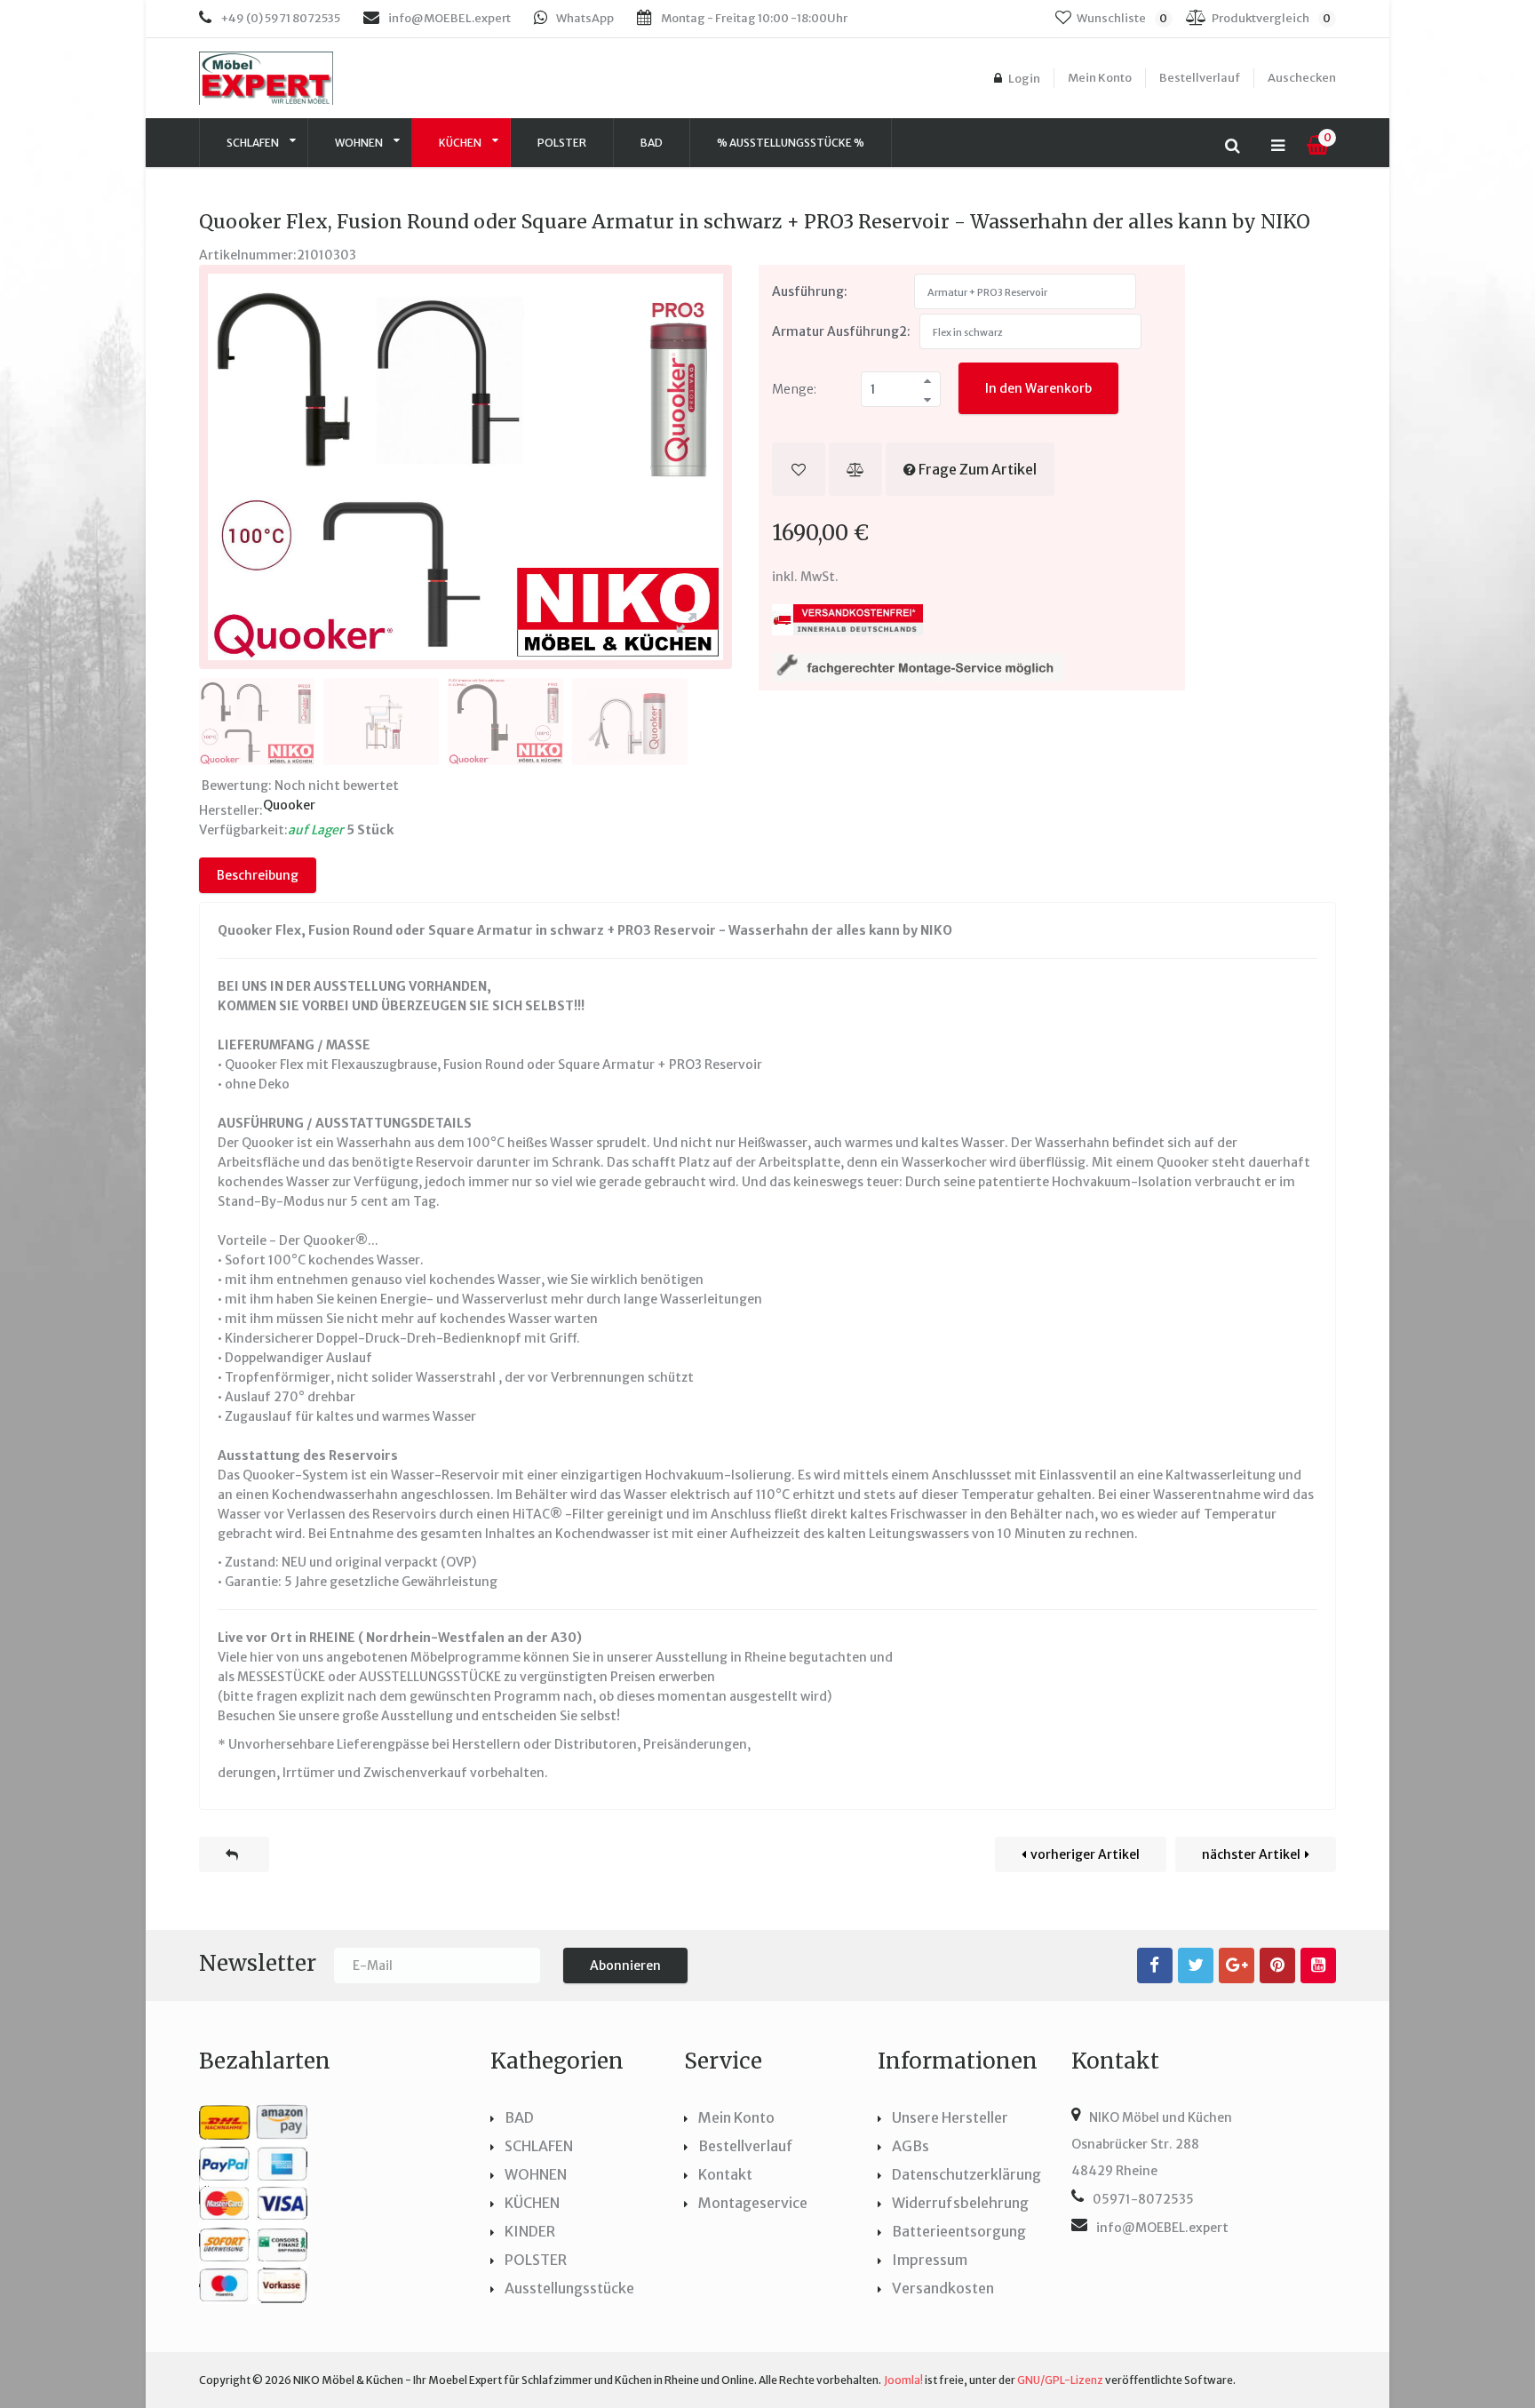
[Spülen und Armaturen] (234, 1854)
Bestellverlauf (1200, 78)
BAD (519, 2117)
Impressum (930, 2260)
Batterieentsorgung (959, 2231)
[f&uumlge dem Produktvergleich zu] (855, 469)
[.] (1155, 1965)
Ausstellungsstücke (569, 2288)
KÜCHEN (461, 143)
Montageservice (753, 2203)
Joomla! (903, 2380)
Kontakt (725, 2174)
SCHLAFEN (254, 143)
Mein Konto (1100, 78)
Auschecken (1302, 78)
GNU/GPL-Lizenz (1060, 2380)
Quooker (289, 805)
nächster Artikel (1251, 1854)
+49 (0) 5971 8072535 (280, 18)
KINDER (530, 2231)
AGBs (911, 2146)
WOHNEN (360, 143)
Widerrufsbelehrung (960, 2203)
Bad (652, 143)
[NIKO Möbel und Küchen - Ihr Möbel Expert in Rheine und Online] (294, 78)
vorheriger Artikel (1085, 1854)
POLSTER (562, 143)
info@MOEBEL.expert (449, 18)
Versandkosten (943, 2288)
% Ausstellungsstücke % (791, 143)
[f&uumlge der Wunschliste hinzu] (799, 469)
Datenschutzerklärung (966, 2174)
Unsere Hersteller (950, 2117)
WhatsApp (585, 18)
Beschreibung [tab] (258, 875)
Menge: (794, 389)
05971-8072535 (1143, 2199)
